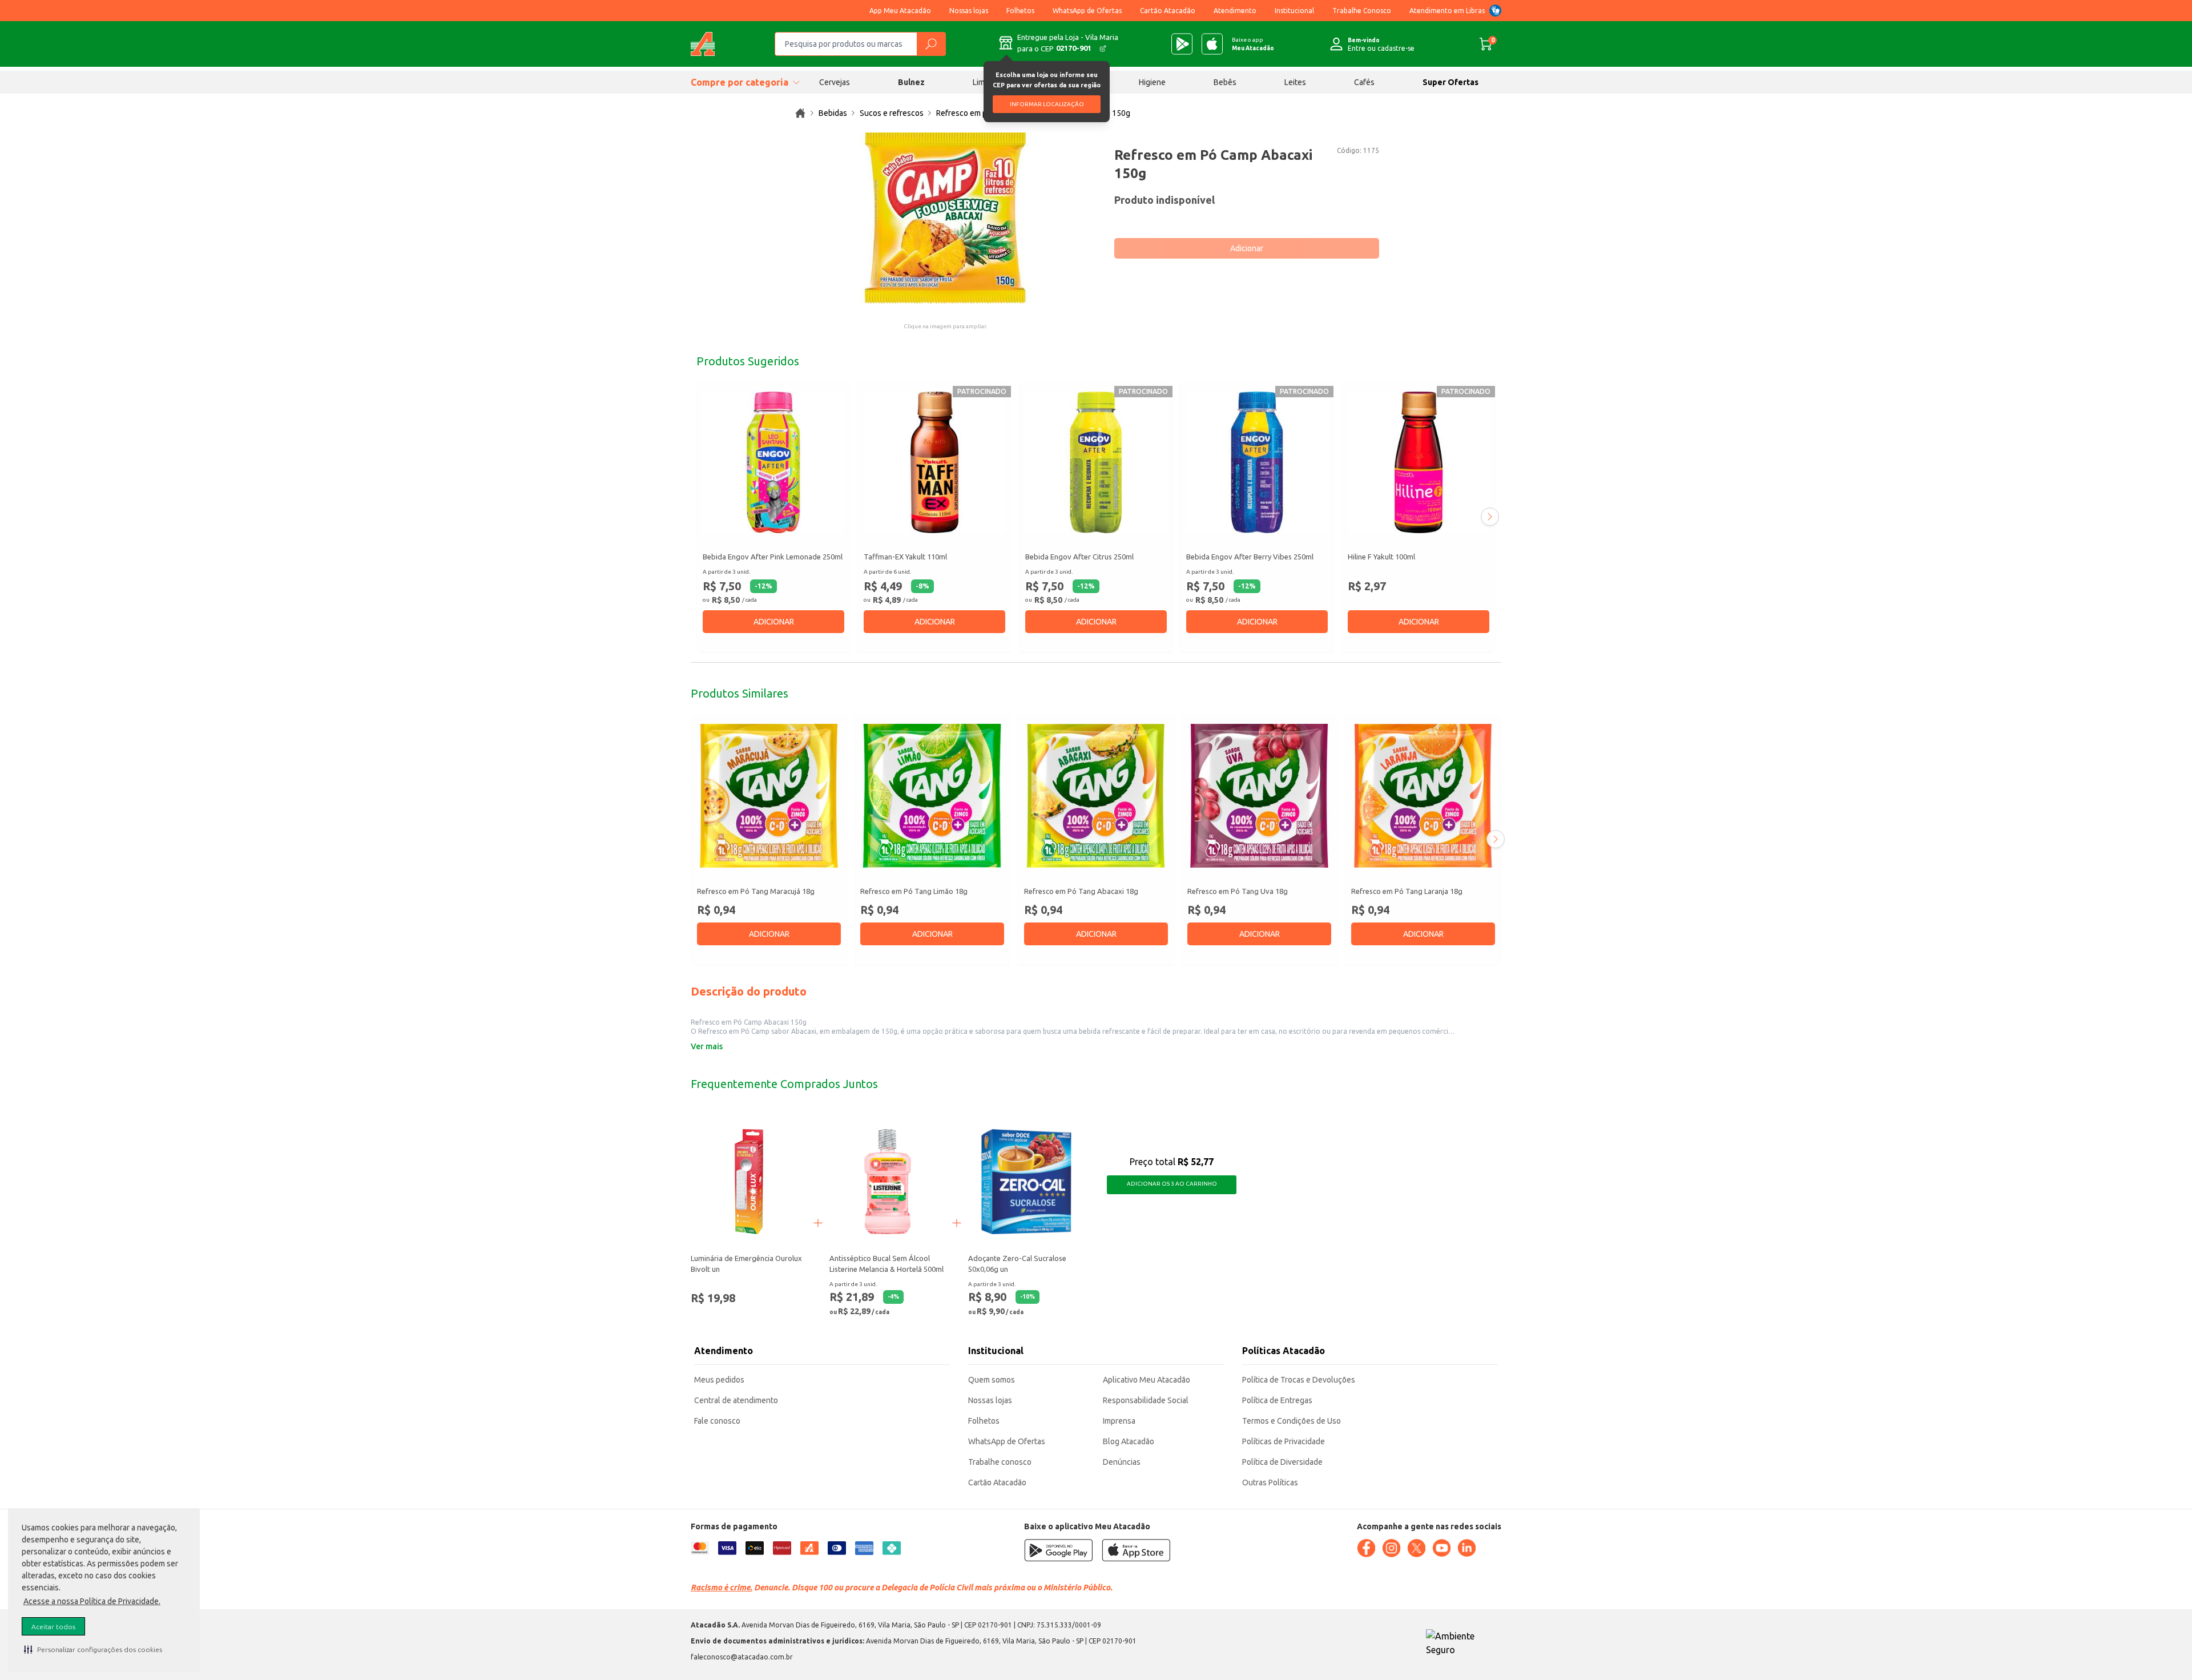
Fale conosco (717, 1421)
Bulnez (911, 82)
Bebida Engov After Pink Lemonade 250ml (773, 557)
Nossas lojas (969, 11)
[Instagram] (1391, 1548)
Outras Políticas (1270, 1482)
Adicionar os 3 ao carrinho (1172, 1184)
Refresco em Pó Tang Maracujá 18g (756, 891)
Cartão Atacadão (1168, 11)
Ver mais (707, 1046)
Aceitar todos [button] (53, 1627)
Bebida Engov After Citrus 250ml (1079, 557)
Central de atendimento (736, 1400)
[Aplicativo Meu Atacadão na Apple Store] (1212, 44)
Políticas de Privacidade (1284, 1441)
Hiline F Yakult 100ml (1381, 557)
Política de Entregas (1277, 1400)
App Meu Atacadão (900, 11)
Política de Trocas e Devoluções (1299, 1380)
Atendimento (1235, 11)
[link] (800, 113)
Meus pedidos (719, 1380)
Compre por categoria (740, 82)
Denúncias (1122, 1462)
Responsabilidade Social (1146, 1400)
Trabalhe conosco (1000, 1462)
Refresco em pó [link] (964, 113)
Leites (1295, 82)
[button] (93, 1649)
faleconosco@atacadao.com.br (742, 1657)
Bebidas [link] (833, 113)
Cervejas (835, 82)
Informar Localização (1047, 104)
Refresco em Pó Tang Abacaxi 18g (1081, 891)
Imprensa (1119, 1421)
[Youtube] (1441, 1548)
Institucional (1294, 11)
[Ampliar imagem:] (945, 218)
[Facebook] (1366, 1548)
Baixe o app (1253, 44)
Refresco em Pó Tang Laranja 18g (1407, 891)
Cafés (1364, 82)
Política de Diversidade (1282, 1462)
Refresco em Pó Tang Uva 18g (1238, 891)
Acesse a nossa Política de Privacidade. (92, 1601)
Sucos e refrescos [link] (892, 113)
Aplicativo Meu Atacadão (1147, 1380)
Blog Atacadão (1129, 1441)
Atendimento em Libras (1447, 11)
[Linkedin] (1466, 1548)
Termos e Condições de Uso (1292, 1421)
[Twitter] (1416, 1548)
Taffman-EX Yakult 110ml (905, 557)
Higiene (1152, 82)
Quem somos (992, 1380)
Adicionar (1247, 248)
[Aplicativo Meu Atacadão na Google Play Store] (1182, 44)
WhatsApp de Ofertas (1087, 11)
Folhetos (1020, 11)
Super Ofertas (1450, 82)
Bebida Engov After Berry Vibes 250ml (1250, 557)
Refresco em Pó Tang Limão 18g (914, 891)
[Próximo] (1490, 517)
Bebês (1225, 82)
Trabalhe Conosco (1362, 11)
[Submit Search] (931, 44)
